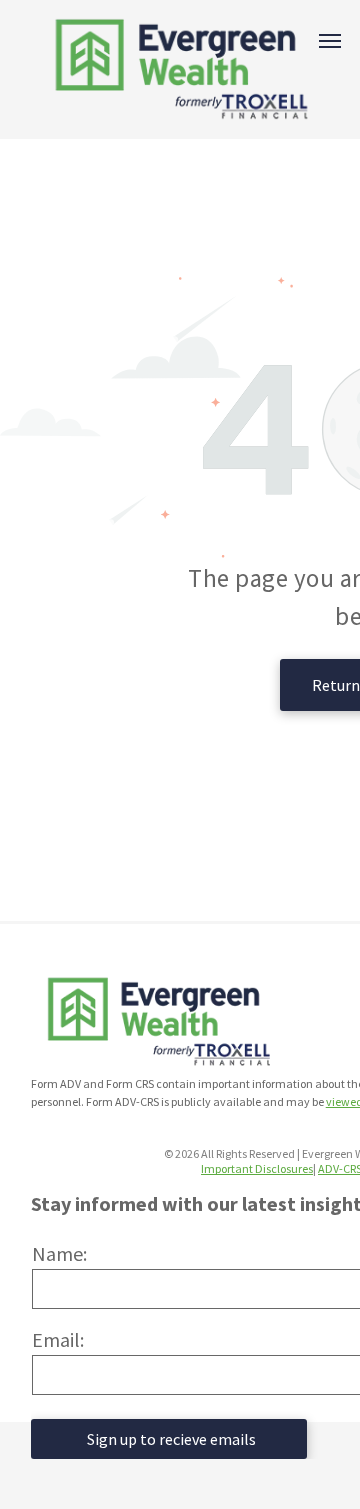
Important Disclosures (257, 1168)
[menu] (330, 41)
